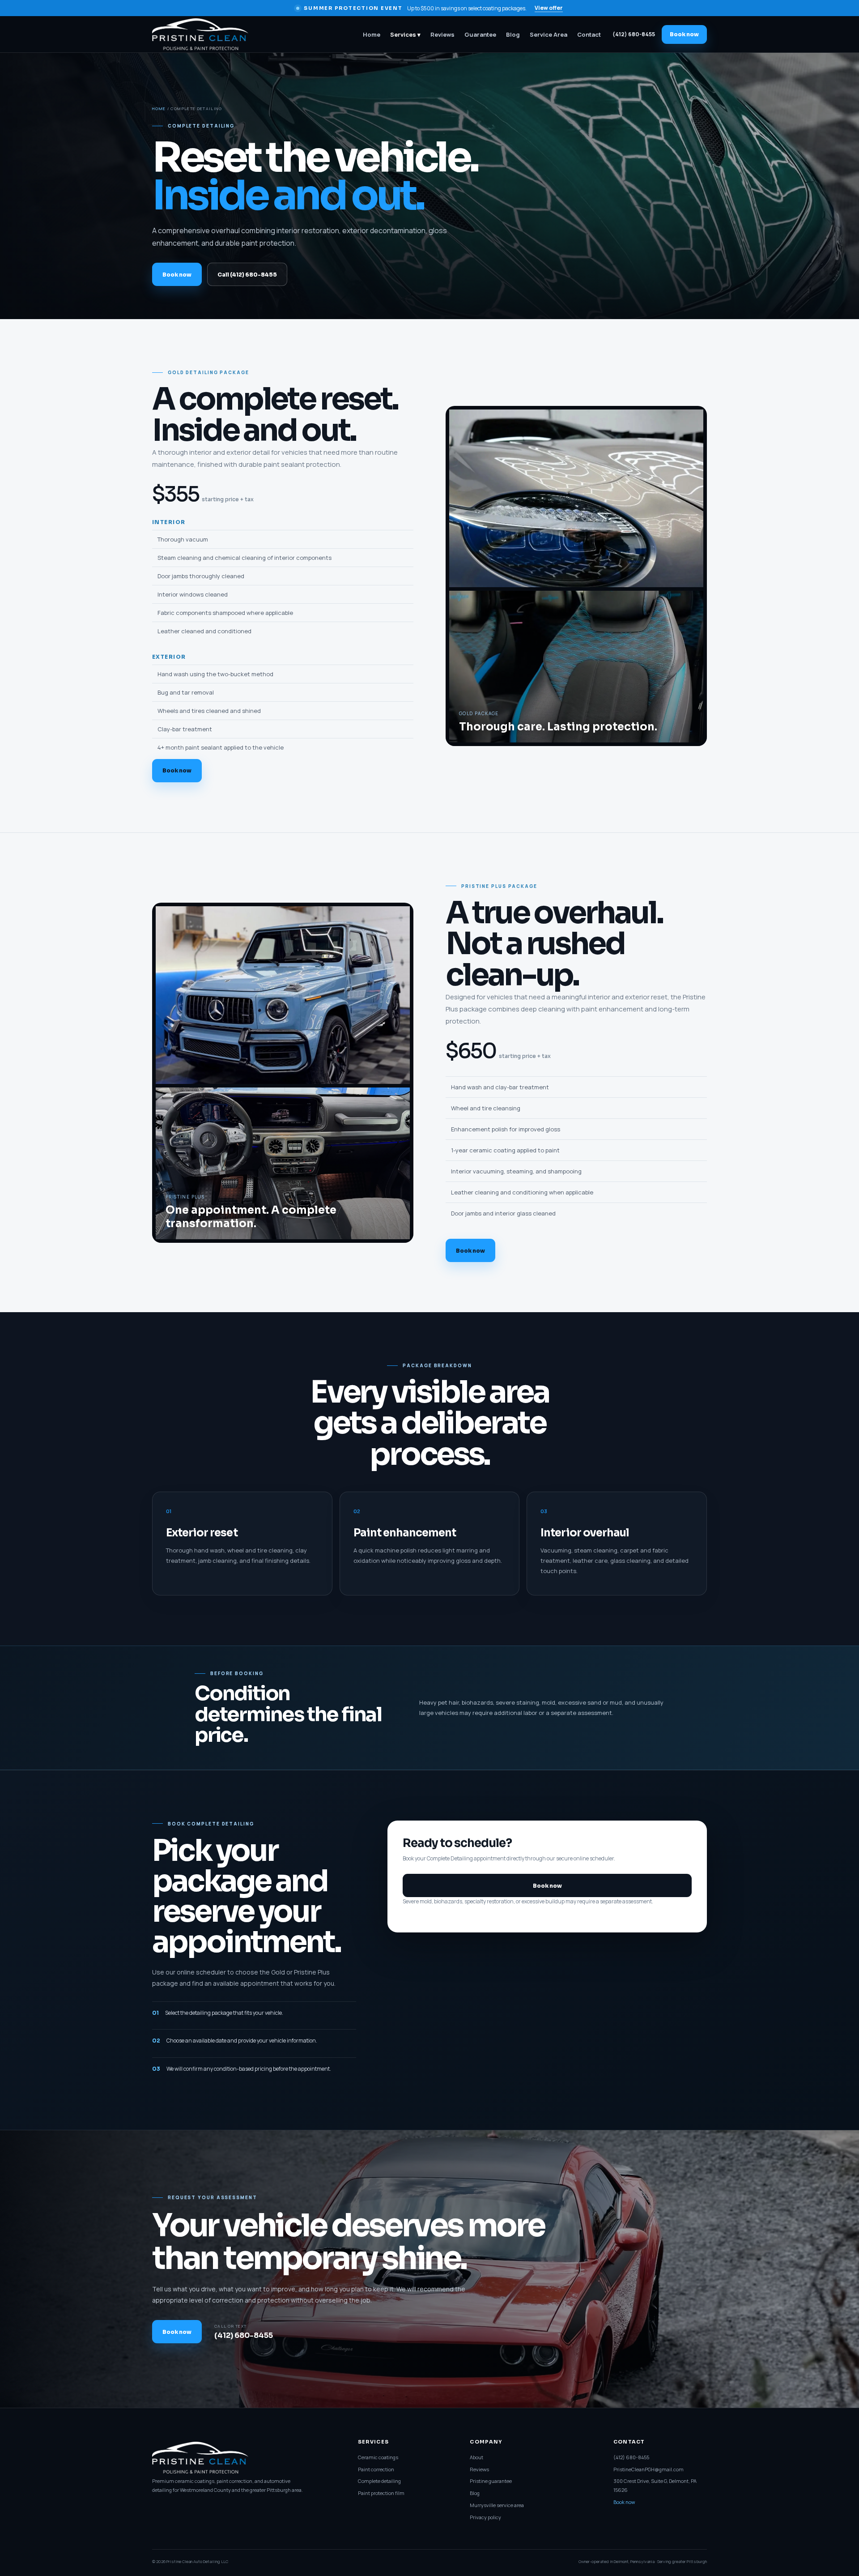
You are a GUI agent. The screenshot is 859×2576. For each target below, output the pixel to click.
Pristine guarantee (491, 2481)
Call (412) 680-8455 (247, 275)
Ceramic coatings (378, 2457)
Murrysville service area (497, 2505)
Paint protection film (381, 2493)
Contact (589, 34)
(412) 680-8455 (634, 34)
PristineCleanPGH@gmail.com (649, 2469)
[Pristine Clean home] (207, 34)
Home (372, 34)
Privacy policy (485, 2517)
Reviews (442, 34)
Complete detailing (379, 2481)
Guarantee (480, 34)
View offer (549, 8)
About (476, 2457)
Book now (684, 34)
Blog (513, 34)
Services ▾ (405, 34)
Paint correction (376, 2469)
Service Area (549, 34)
